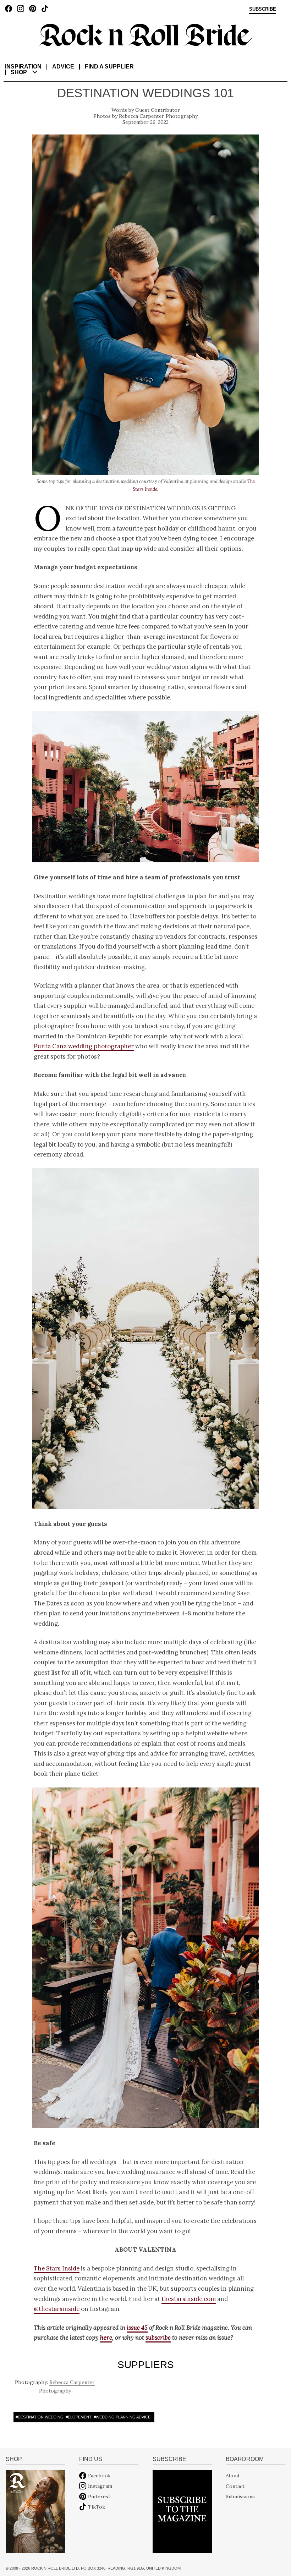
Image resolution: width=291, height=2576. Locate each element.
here (106, 2338)
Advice (63, 67)
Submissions (240, 2497)
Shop (19, 72)
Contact (235, 2486)
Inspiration (23, 67)
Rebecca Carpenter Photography (158, 116)
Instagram (100, 2486)
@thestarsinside (57, 2309)
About (233, 2476)
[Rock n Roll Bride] (145, 34)
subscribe (158, 2338)
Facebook (99, 2476)
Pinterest (99, 2497)
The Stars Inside (57, 2268)
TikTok (97, 2507)
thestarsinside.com (189, 2299)
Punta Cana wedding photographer (84, 1046)
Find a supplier (109, 67)
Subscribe (263, 9)
